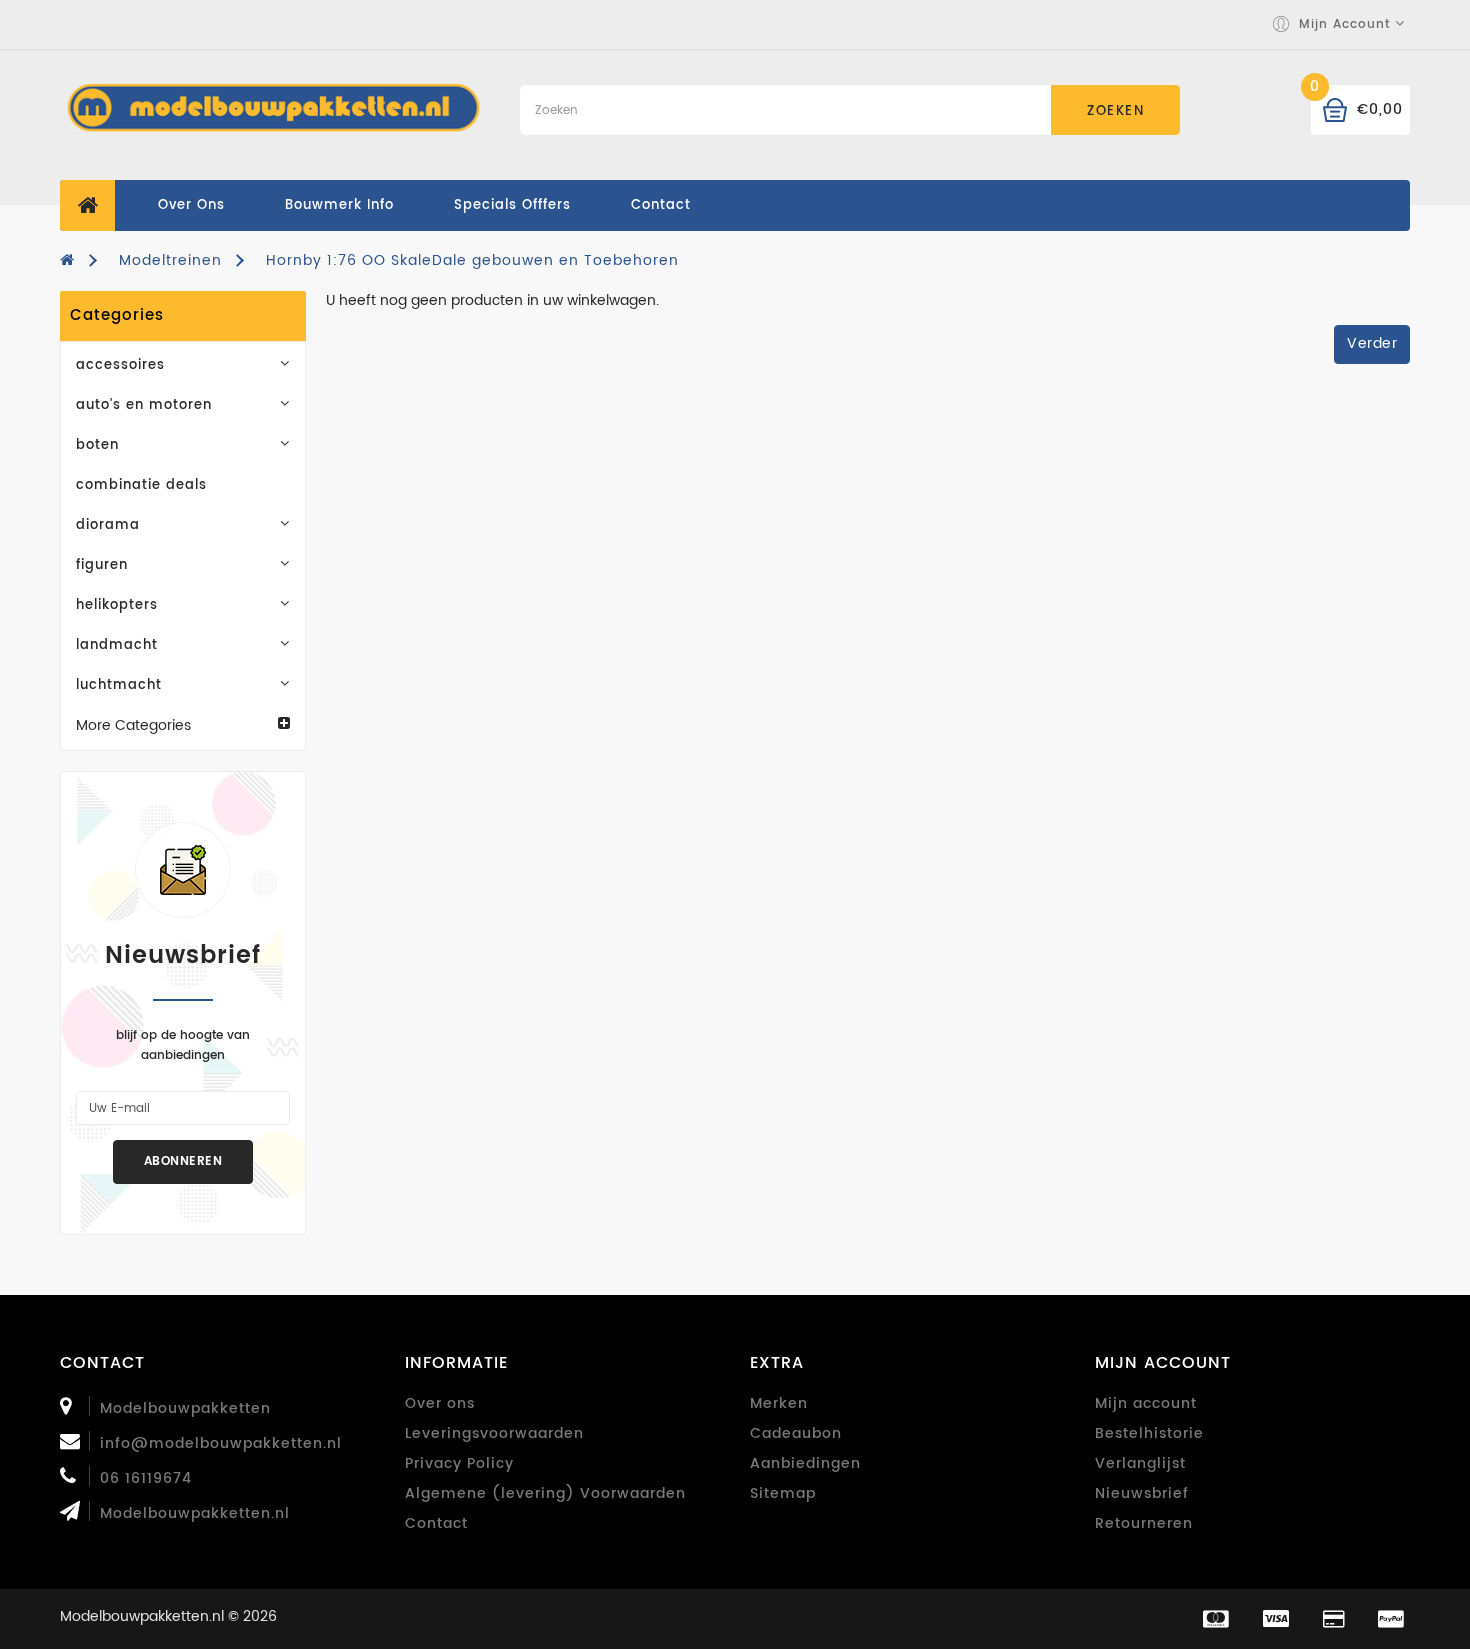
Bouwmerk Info (339, 205)
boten (97, 445)
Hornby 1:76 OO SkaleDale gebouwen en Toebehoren (472, 260)
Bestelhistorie (1149, 1433)
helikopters (117, 605)
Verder (1372, 343)
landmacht (117, 645)
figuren (102, 565)
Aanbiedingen (805, 1463)
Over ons (191, 205)
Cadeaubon (796, 1433)
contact (661, 205)
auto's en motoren (144, 405)
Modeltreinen (170, 260)
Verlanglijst (1140, 1463)
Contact (436, 1523)
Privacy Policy (459, 1463)
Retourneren (1144, 1523)
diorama (108, 525)
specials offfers (512, 205)
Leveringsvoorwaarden (494, 1433)
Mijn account (1146, 1403)
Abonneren (183, 1161)
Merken (779, 1403)
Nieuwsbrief (1142, 1493)
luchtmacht (119, 685)
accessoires (120, 365)
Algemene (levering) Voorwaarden (545, 1493)
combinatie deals (141, 485)
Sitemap (783, 1493)
